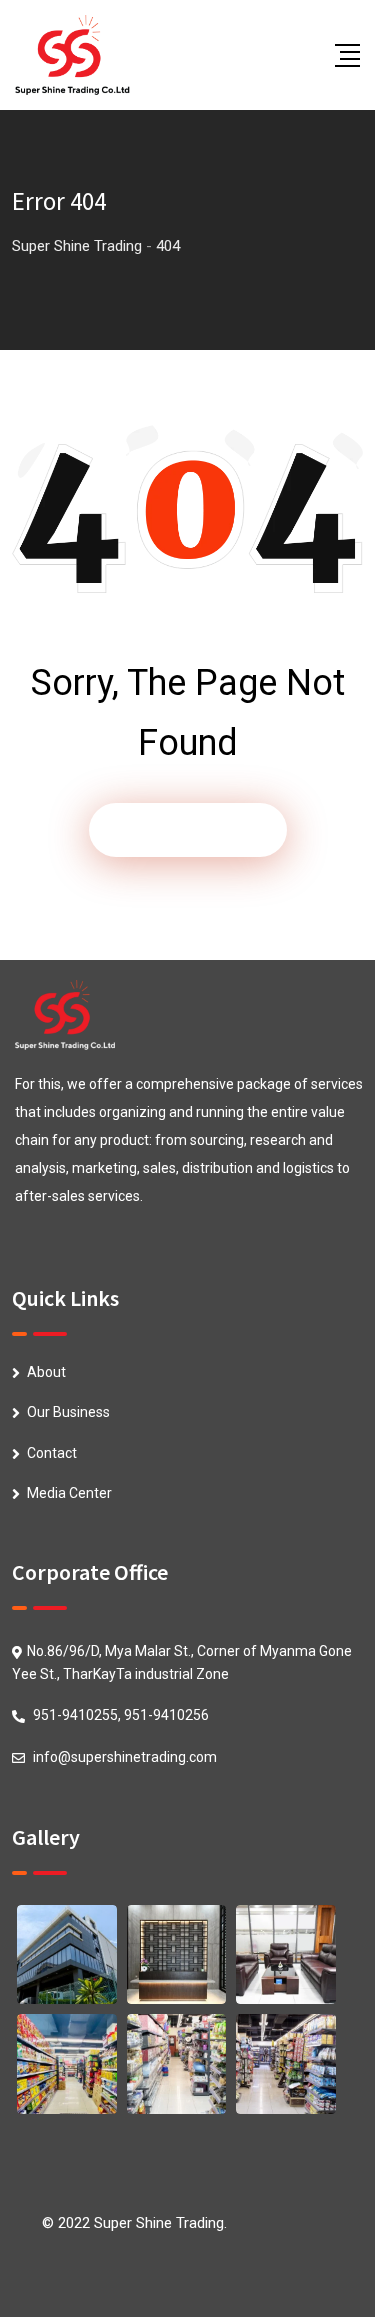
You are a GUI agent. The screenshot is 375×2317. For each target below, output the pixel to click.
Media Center (69, 1493)
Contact (52, 1453)
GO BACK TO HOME (188, 829)
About (46, 1372)
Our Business (68, 1412)
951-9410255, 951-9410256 (121, 1715)
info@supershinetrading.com (125, 1757)
